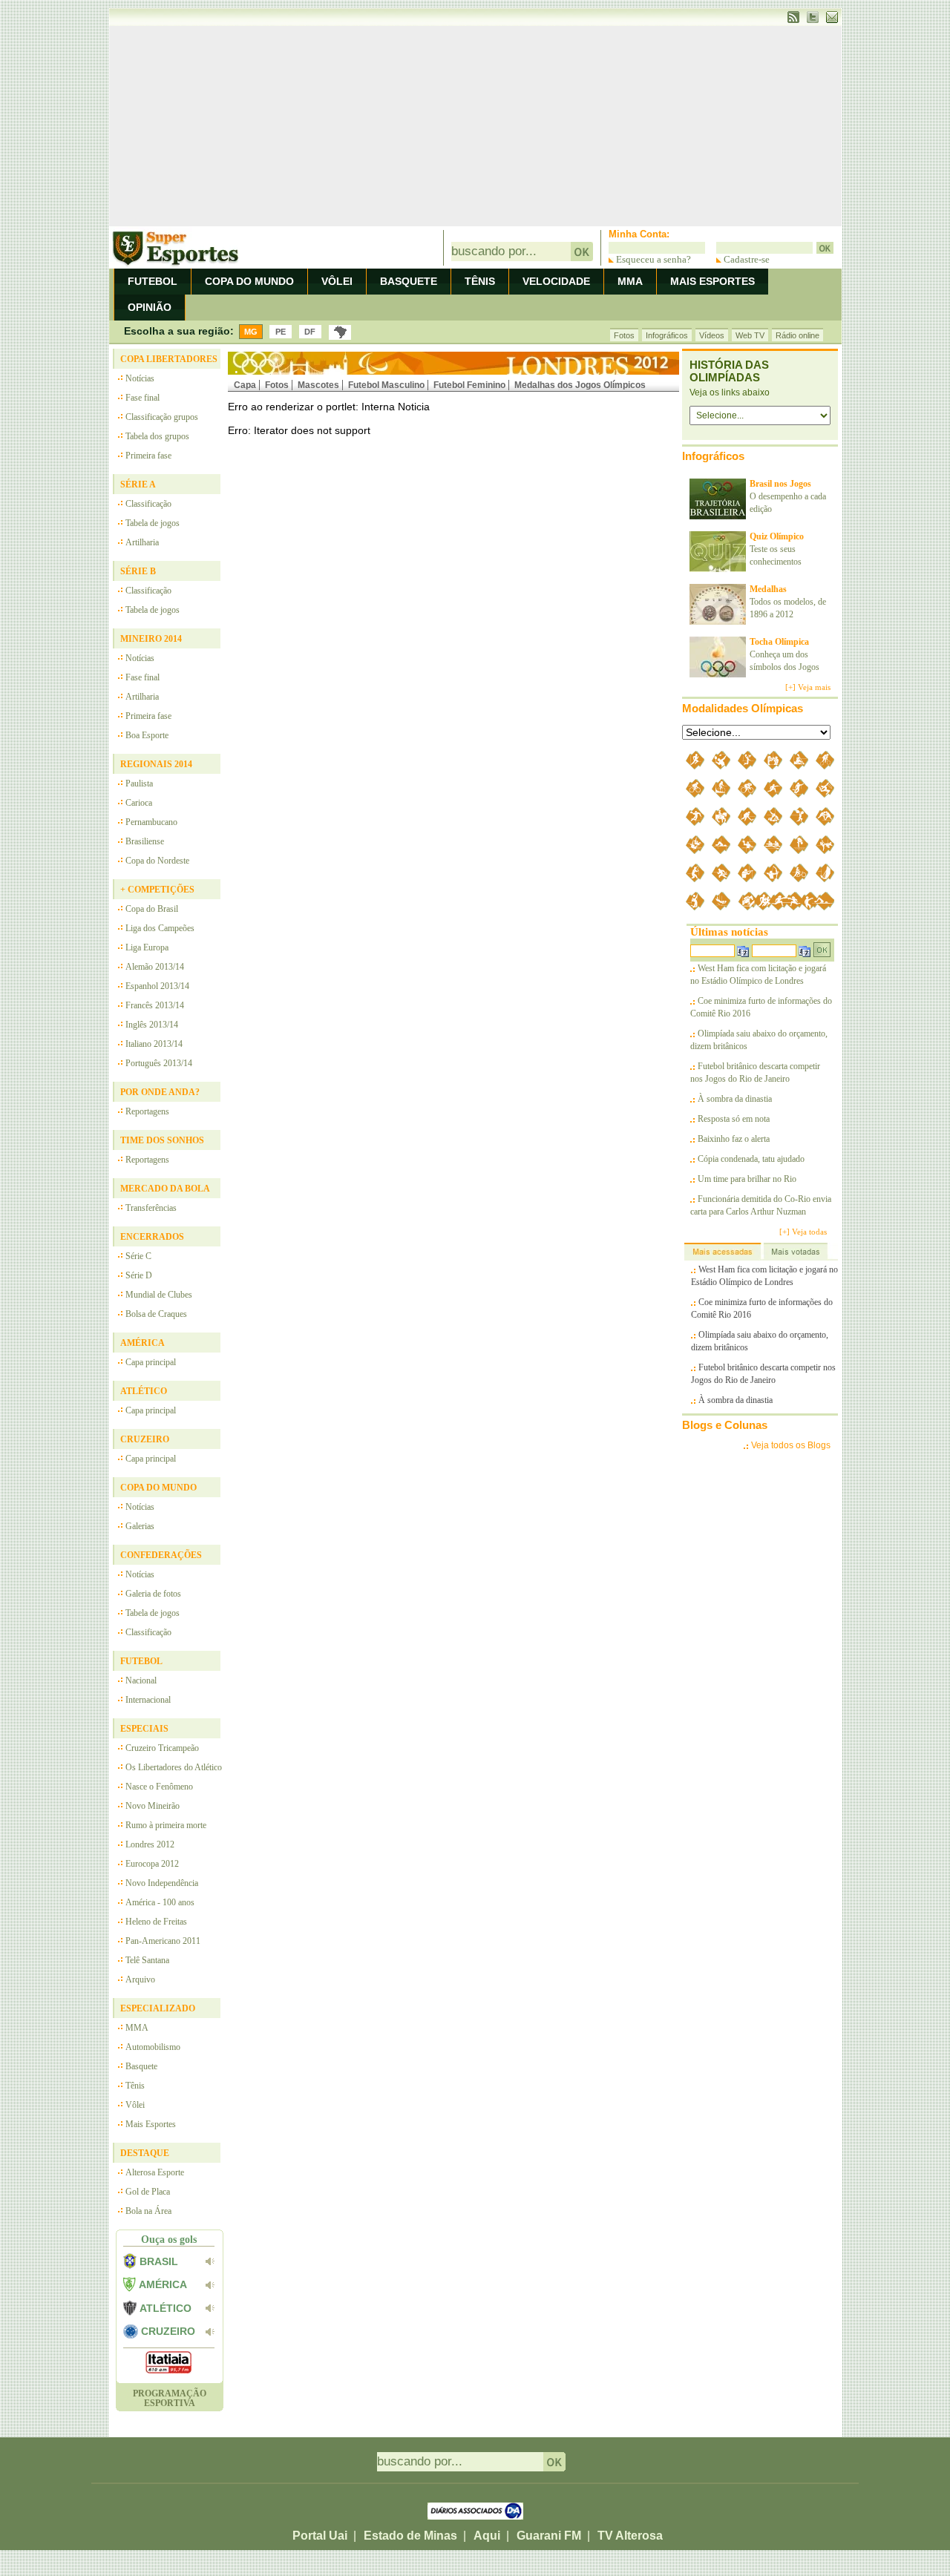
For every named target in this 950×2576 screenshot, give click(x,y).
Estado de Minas (410, 2536)
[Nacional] (340, 332)
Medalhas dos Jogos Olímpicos (580, 385)
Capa (245, 385)
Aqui (487, 2536)
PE (281, 332)
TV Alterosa (630, 2536)
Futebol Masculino (386, 385)
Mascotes (318, 385)
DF (310, 332)
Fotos (277, 385)
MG (251, 332)
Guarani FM (549, 2536)
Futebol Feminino (469, 385)
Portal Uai (320, 2536)
